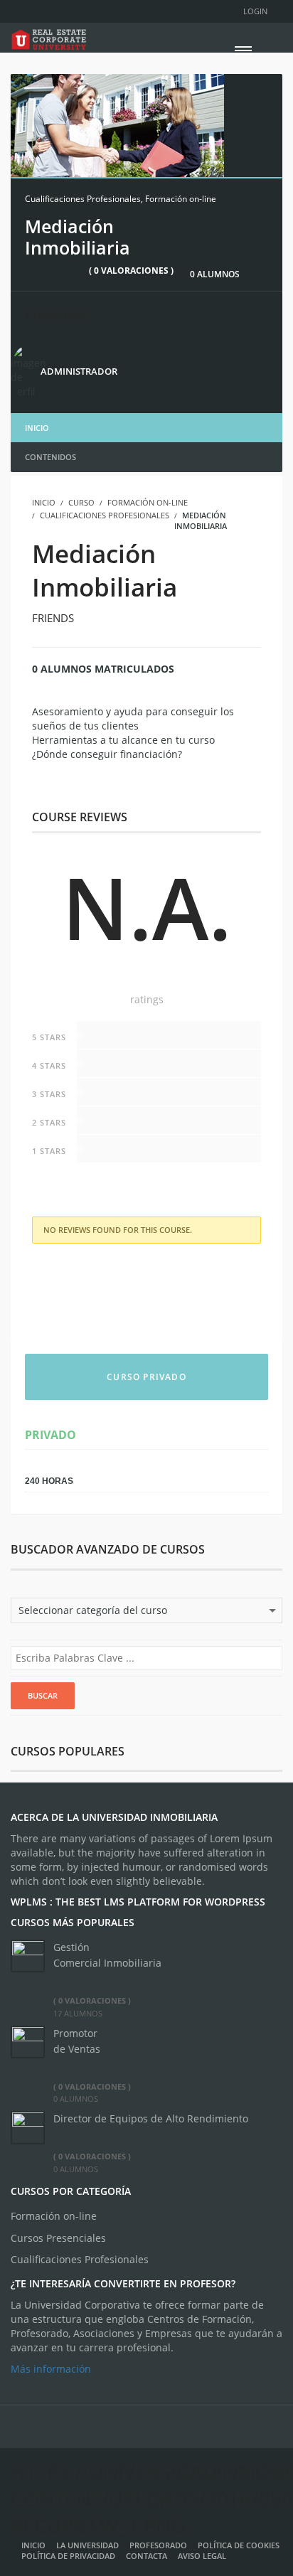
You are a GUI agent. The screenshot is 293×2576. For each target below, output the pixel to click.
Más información (51, 2369)
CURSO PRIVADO (146, 1377)
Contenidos (50, 457)
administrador (79, 371)
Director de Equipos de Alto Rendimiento (151, 2118)
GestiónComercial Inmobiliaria (107, 1955)
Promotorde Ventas (77, 2041)
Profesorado (158, 2545)
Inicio (37, 428)
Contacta (146, 2556)
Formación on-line (181, 199)
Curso (81, 502)
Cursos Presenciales (58, 2238)
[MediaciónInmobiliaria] (117, 124)
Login (255, 11)
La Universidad (87, 2545)
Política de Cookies (239, 2545)
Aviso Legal (212, 2556)
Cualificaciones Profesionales (83, 199)
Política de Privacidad (68, 2556)
